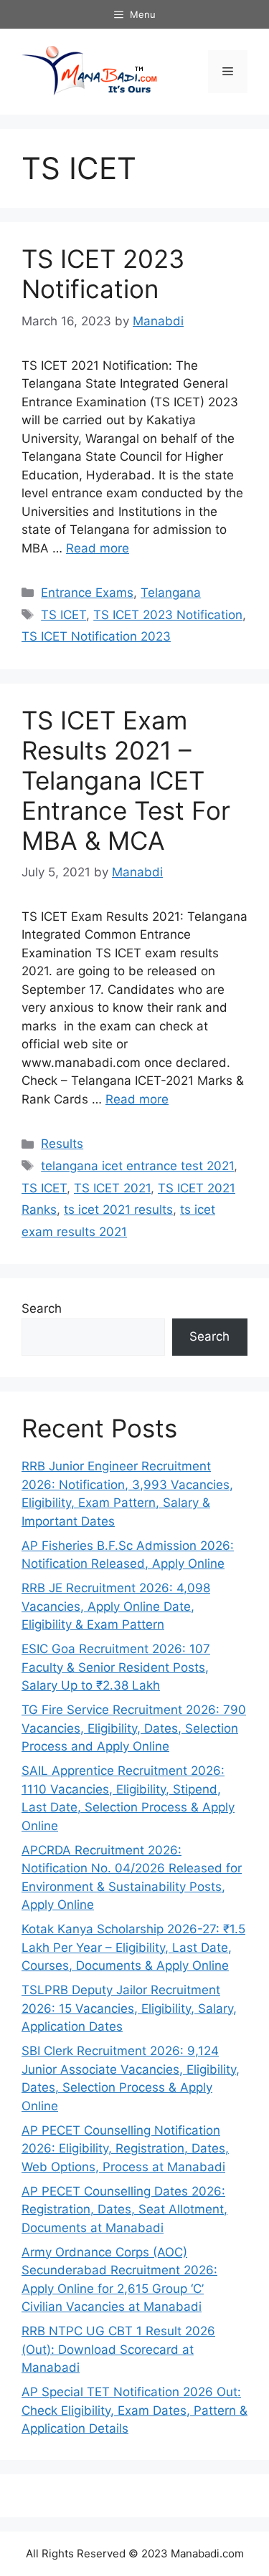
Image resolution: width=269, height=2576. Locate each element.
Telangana (171, 593)
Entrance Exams (87, 593)
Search (42, 1308)
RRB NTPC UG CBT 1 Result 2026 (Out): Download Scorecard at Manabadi (118, 2349)
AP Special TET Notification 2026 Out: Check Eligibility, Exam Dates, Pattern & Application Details (134, 2410)
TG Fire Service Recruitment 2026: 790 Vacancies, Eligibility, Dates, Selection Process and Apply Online (134, 1728)
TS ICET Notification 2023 (96, 636)
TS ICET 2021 (112, 1188)
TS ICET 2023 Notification (103, 274)
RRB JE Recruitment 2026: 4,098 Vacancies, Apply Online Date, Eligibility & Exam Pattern (116, 1606)
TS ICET (63, 615)
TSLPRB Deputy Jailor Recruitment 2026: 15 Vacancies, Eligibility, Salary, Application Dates (129, 2008)
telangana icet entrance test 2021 (137, 1166)
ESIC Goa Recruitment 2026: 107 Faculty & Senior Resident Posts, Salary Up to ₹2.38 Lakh (116, 1667)
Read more (98, 548)
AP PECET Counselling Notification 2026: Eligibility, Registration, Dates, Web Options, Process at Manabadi (125, 2149)
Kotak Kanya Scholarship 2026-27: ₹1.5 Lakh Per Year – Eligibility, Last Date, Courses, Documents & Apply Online (133, 1947)
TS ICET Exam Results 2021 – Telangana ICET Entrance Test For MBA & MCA (126, 780)
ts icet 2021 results (118, 1210)
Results (62, 1144)
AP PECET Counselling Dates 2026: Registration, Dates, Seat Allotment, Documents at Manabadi (124, 2209)
